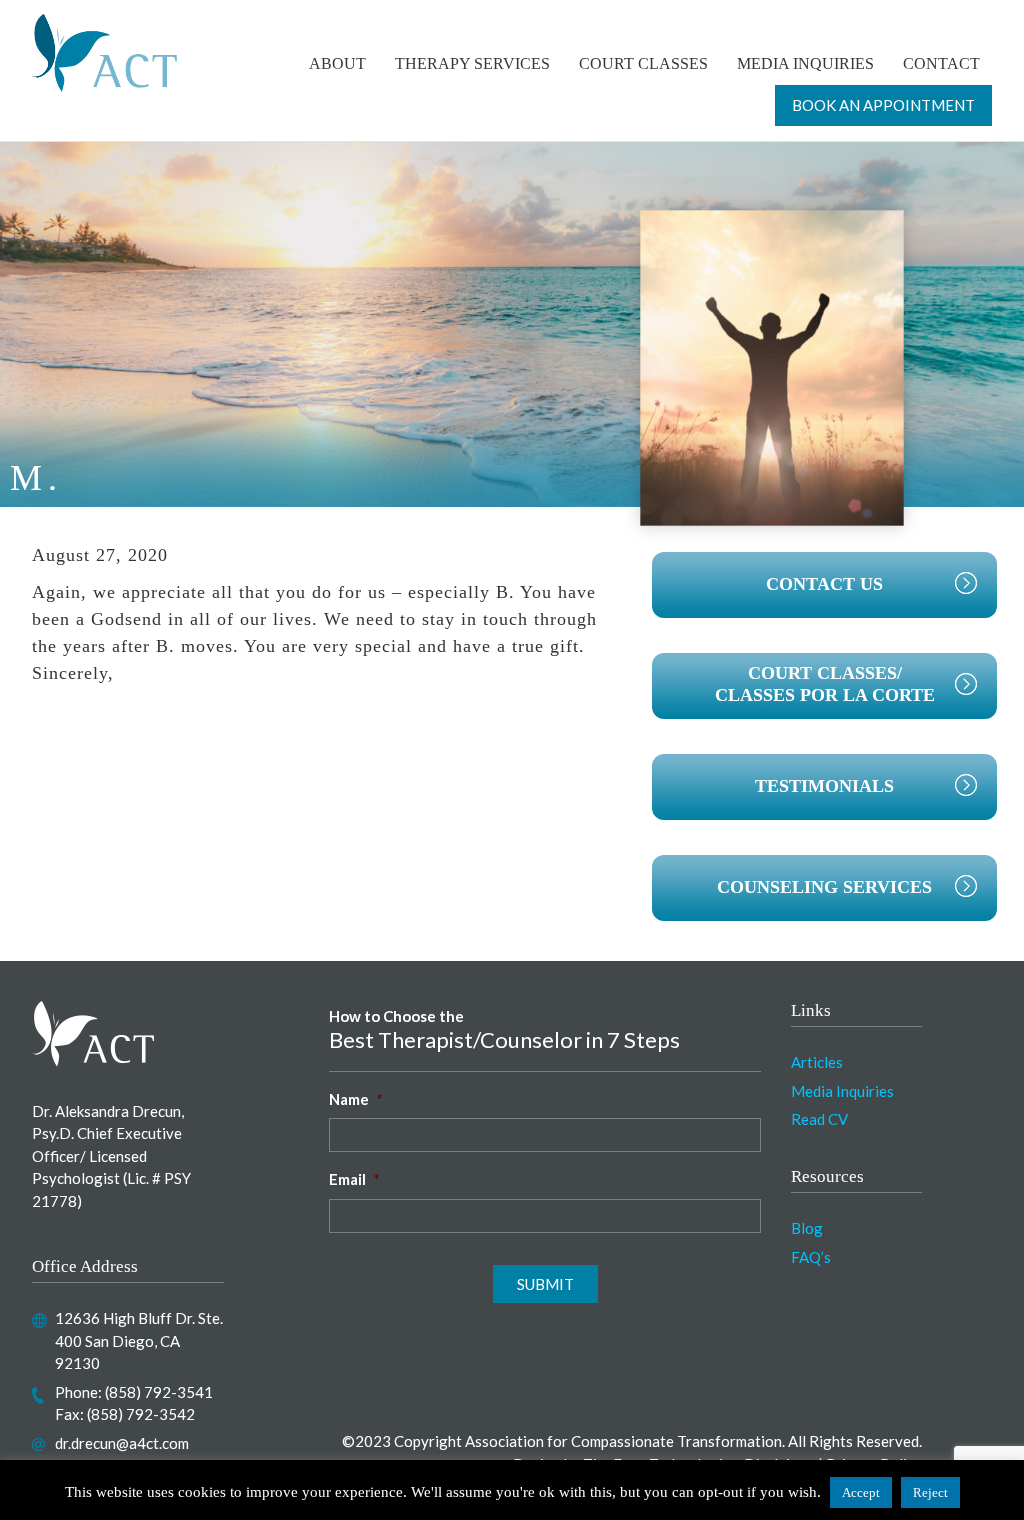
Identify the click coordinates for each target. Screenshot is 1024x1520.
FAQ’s (811, 1257)
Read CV (819, 1119)
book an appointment (883, 105)
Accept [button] (861, 1492)
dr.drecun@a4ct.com (122, 1443)
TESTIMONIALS (824, 786)
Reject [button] (930, 1492)
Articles (817, 1062)
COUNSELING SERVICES (824, 887)
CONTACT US (824, 584)
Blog (807, 1228)
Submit (545, 1284)
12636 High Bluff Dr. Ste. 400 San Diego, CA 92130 (139, 1340)
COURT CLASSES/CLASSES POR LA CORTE (825, 684)
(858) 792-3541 (159, 1392)
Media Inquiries (842, 1091)
